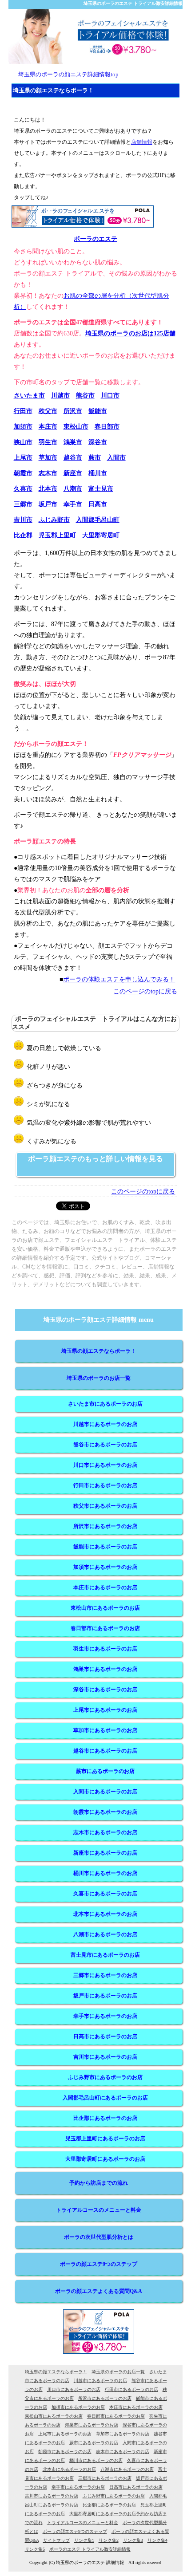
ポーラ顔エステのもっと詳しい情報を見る (95, 1159)
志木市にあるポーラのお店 (105, 1832)
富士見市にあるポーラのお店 (105, 1955)
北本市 (48, 489)
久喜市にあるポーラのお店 (105, 1894)
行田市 (23, 411)
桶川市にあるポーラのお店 (105, 1873)
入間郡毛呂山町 (98, 520)
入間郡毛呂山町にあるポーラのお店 (105, 2098)
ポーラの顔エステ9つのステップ (99, 2264)
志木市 (48, 473)
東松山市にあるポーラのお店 (105, 1608)
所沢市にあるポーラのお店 (105, 1526)
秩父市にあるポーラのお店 (105, 1506)
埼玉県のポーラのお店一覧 (99, 1378)
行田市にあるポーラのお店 (105, 1485)
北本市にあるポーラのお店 (105, 1914)
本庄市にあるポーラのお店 (105, 1587)
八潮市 (73, 489)
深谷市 (98, 442)
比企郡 (23, 535)
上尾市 (23, 458)
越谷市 (73, 458)
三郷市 (23, 504)
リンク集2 (109, 2540)
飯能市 (98, 411)
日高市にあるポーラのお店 (105, 2036)
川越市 (60, 396)
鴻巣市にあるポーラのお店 (105, 1669)
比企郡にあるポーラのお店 (105, 2118)
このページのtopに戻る (145, 991)
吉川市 (23, 520)
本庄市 (48, 427)
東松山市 (76, 427)
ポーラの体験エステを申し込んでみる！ (119, 979)
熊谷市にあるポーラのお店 (105, 1445)
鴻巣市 (73, 442)
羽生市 (48, 442)
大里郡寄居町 (101, 535)
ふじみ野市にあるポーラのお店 (105, 2077)
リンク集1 (84, 2540)
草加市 (48, 458)
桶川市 (98, 473)
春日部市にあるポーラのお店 (105, 1628)
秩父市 (48, 411)
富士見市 (101, 489)
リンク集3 (133, 2540)
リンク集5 (35, 2549)
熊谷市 (85, 396)
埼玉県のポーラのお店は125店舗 (130, 333)
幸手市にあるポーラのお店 (105, 2016)
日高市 (98, 504)
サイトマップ (56, 2540)
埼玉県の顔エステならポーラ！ (99, 1351)
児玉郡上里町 (57, 535)
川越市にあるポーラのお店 (105, 1424)
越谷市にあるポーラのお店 (105, 1751)
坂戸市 (48, 504)
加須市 (23, 427)
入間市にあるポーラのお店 (105, 1792)
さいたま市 (29, 396)
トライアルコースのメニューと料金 (99, 2210)
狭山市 (23, 442)
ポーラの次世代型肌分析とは (99, 2237)
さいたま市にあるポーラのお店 (105, 1404)
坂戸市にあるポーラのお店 (105, 1996)
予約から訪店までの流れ (99, 2183)
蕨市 (95, 458)
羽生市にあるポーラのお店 (105, 1649)
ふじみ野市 (54, 520)
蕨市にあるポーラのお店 (105, 1771)
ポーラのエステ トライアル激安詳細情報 (90, 2549)
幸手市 (73, 504)
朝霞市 (23, 473)
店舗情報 (142, 142)
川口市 (110, 396)
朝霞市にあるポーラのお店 (105, 1812)
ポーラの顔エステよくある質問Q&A (99, 2291)
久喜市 (23, 489)
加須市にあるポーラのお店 (105, 1567)
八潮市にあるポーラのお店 (105, 1934)
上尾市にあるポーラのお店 (105, 1710)
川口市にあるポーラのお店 (105, 1465)
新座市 (73, 473)
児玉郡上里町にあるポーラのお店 (105, 2139)
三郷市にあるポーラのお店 (105, 1975)
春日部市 (107, 427)
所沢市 (73, 411)
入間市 (116, 458)
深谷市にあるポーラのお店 (105, 1690)
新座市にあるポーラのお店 (105, 1853)
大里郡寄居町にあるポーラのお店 (105, 2159)
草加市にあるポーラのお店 (105, 1730)
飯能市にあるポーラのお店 (105, 1547)
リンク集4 (157, 2540)
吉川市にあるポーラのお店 (105, 2057)
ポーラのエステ (95, 239)
